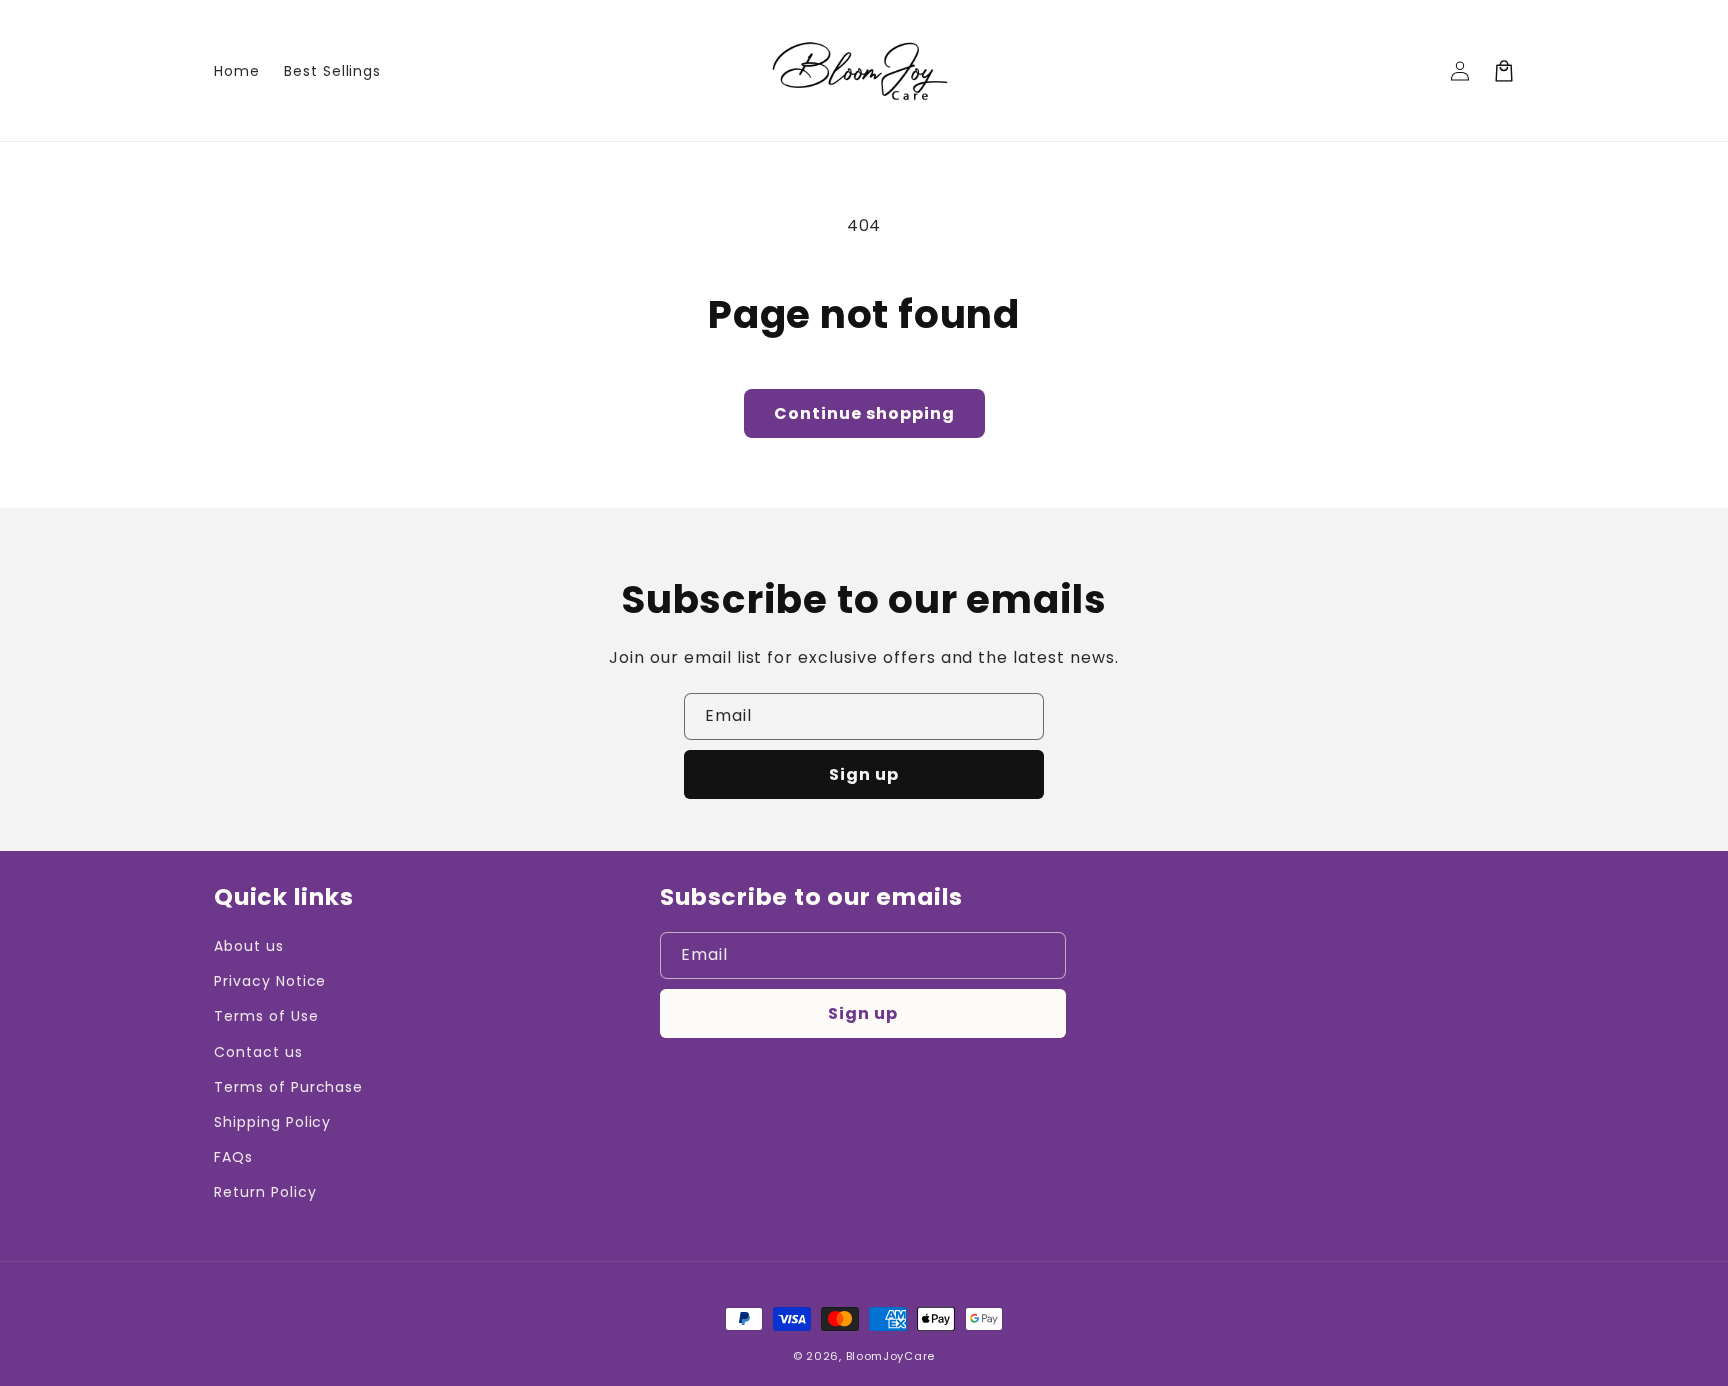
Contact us (258, 1052)
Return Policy (265, 1192)
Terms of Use (266, 1016)
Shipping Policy (272, 1122)
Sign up (864, 774)
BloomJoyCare (890, 1356)
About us (249, 946)
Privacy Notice (270, 981)
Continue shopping (864, 413)
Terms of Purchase (288, 1087)
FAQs (233, 1157)
